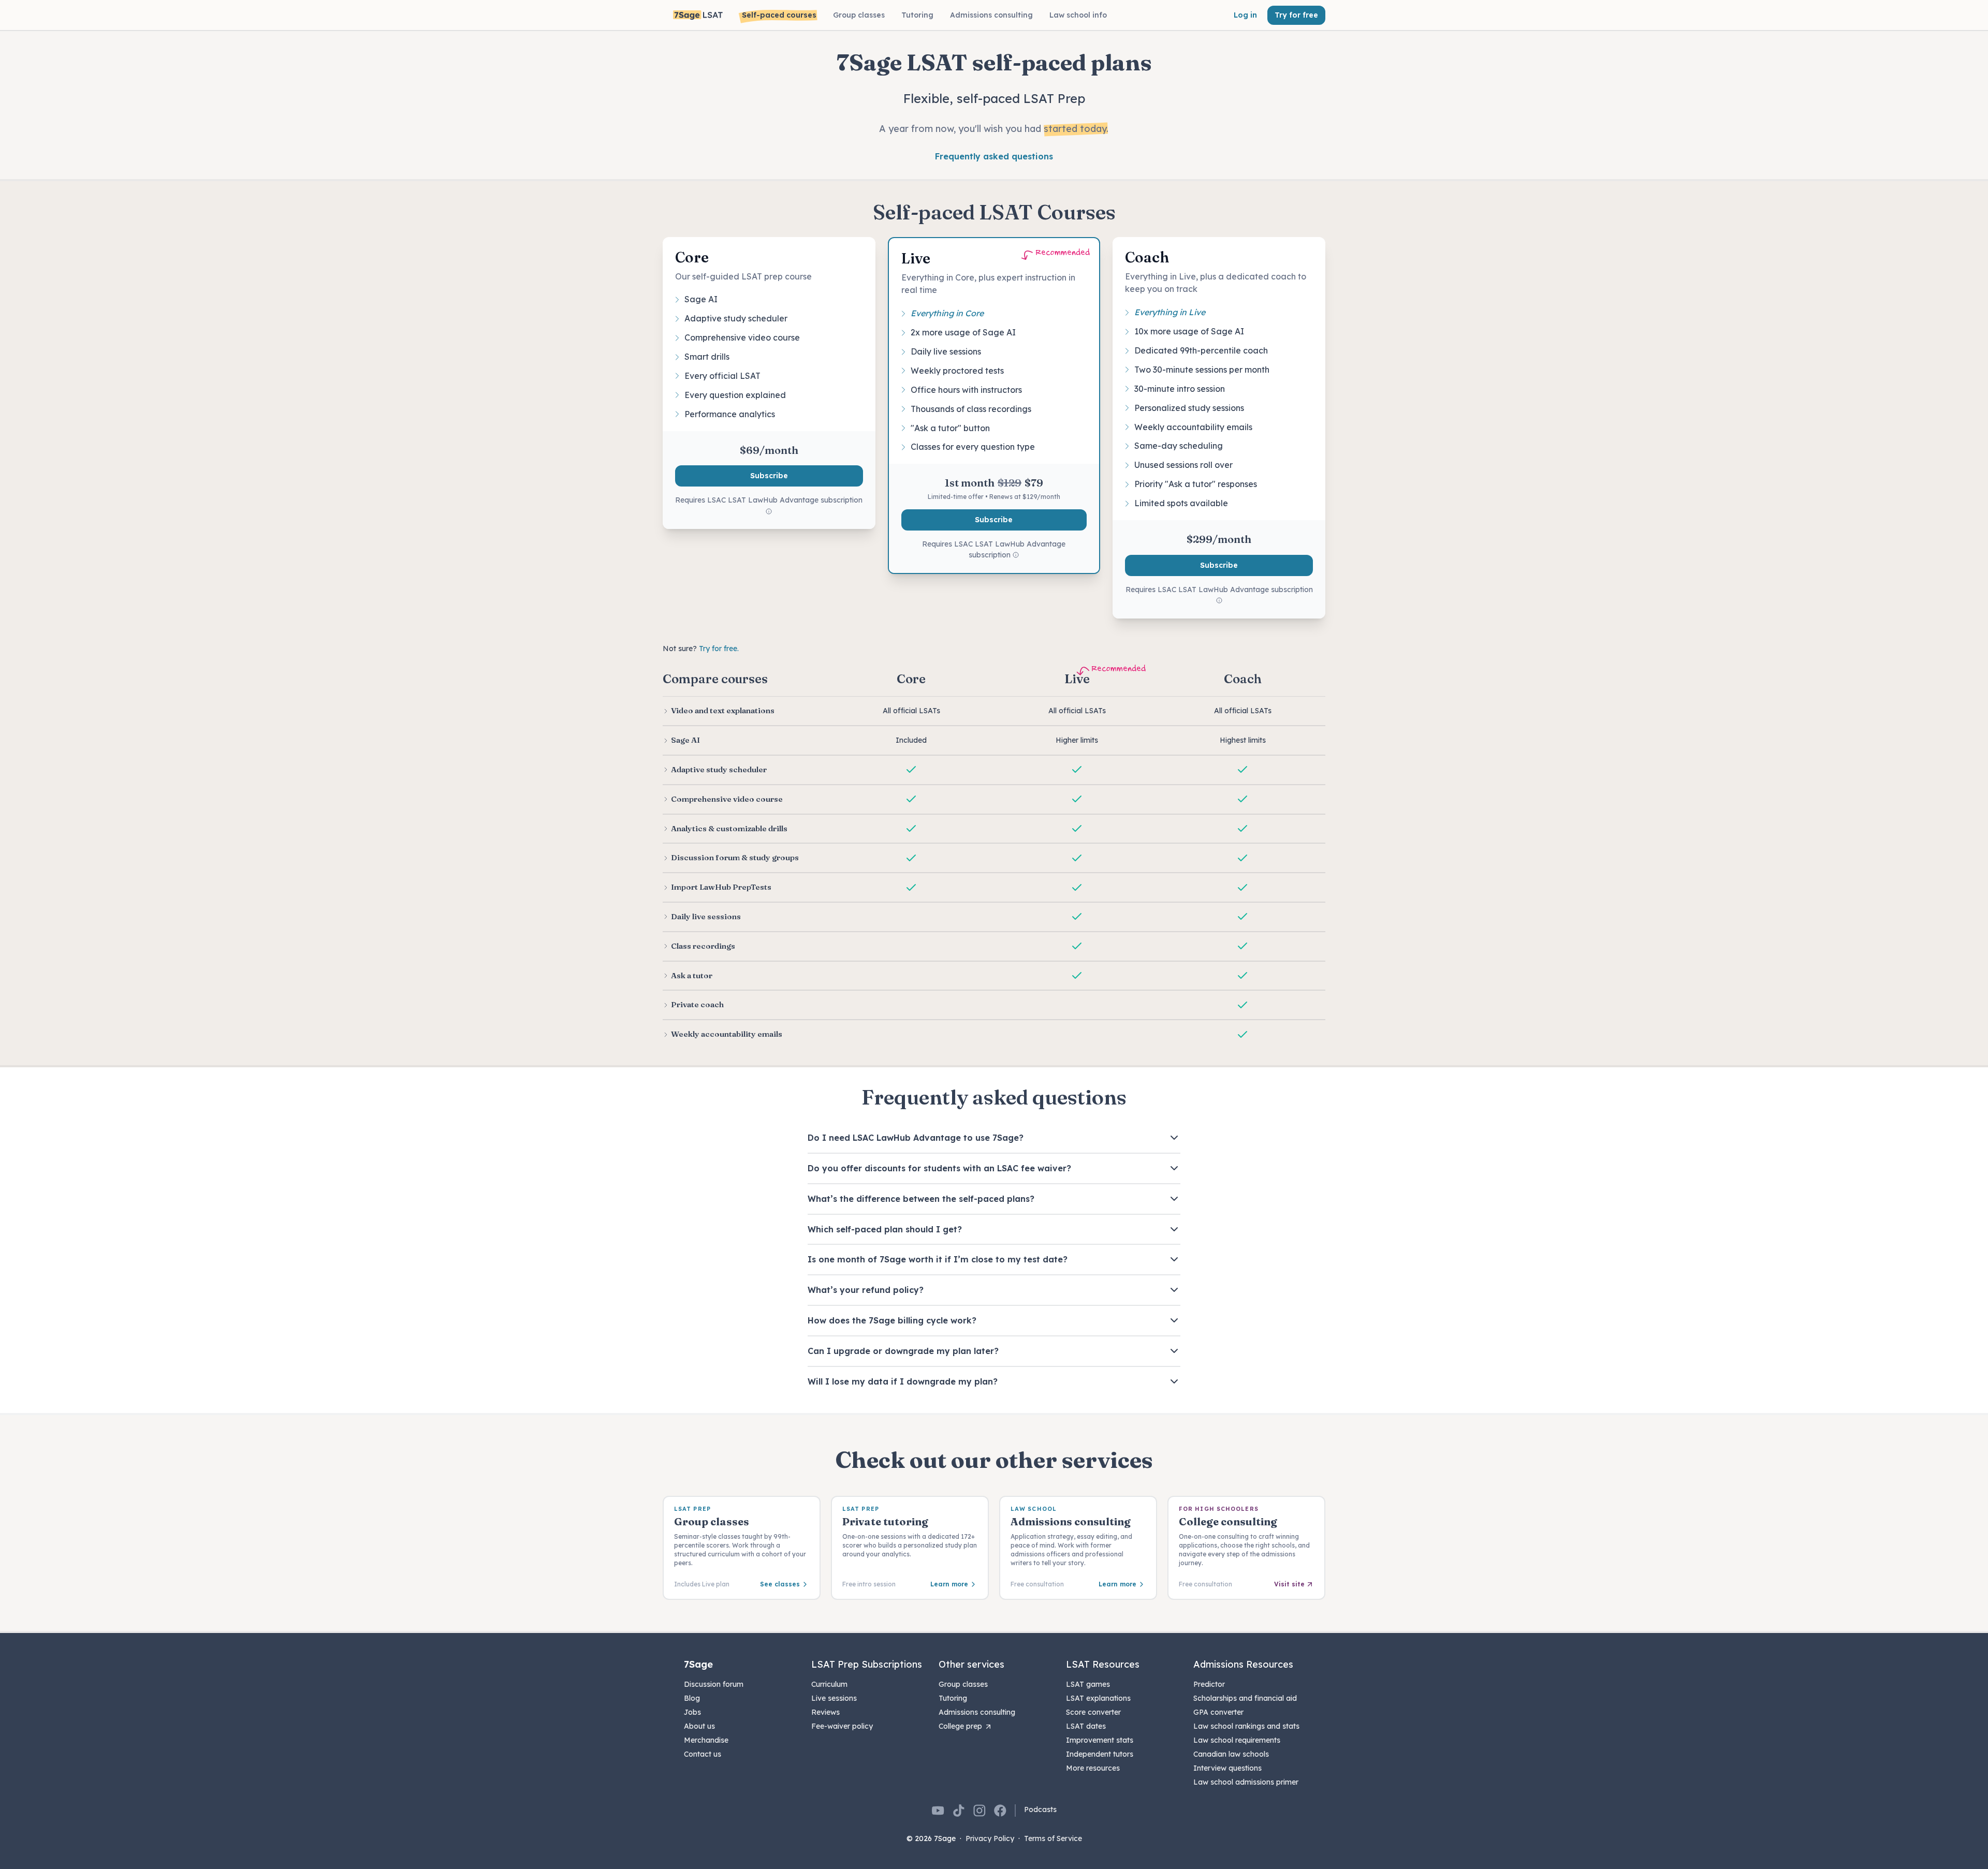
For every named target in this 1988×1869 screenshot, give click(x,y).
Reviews (825, 1712)
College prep (960, 1726)
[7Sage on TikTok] (959, 1811)
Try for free (1296, 15)
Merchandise (706, 1740)
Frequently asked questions (994, 156)
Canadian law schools (1231, 1754)
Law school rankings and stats (1246, 1726)
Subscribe (769, 476)
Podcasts (1040, 1809)
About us (699, 1726)
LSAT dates (1086, 1726)
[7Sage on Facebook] (1000, 1811)
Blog (692, 1698)
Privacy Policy (990, 1838)
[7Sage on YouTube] (938, 1811)
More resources (1093, 1768)
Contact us (703, 1754)
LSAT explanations (1098, 1698)
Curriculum (829, 1684)
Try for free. (719, 649)
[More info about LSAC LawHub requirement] (769, 512)
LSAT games (1088, 1684)
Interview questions (1227, 1768)
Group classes (963, 1684)
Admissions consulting (977, 1712)
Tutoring (953, 1698)
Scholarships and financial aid (1245, 1698)
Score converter (1093, 1712)
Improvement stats (1100, 1740)
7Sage (698, 1664)
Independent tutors (1100, 1754)
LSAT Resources (1103, 1664)
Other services (971, 1664)
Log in (1245, 15)
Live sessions (834, 1698)
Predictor (1209, 1684)
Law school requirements (1237, 1740)
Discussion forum (714, 1684)
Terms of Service (1053, 1838)
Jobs (692, 1712)
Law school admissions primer (1246, 1782)
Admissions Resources (1243, 1664)
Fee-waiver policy (842, 1726)
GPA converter (1218, 1712)
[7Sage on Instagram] (980, 1811)
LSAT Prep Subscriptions (867, 1664)
